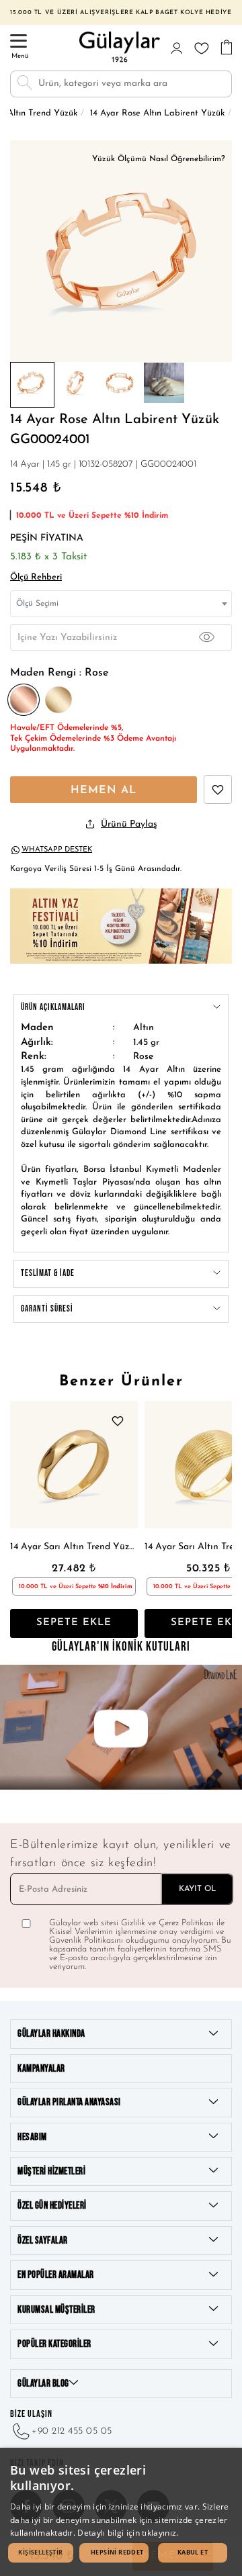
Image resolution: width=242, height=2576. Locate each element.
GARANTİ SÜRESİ (47, 1309)
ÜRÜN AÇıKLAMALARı (53, 1007)
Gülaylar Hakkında (51, 2034)
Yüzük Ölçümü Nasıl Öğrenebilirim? (159, 159)
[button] (41, 2553)
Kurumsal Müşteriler (56, 2310)
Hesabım (32, 2137)
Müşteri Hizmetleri (51, 2171)
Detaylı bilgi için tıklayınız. (128, 2533)
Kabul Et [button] (193, 2552)
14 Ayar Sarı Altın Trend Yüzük (74, 1547)
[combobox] (121, 604)
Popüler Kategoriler (54, 2344)
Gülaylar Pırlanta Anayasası (69, 2102)
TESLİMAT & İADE (48, 1273)
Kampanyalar (41, 2069)
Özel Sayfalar (43, 2241)
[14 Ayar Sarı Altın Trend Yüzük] (74, 1465)
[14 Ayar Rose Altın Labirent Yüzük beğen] (218, 789)
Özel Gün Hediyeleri (52, 2206)
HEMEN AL (104, 790)
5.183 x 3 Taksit (48, 557)
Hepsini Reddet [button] (117, 2552)
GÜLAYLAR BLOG (43, 2384)
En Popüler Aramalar (56, 2275)
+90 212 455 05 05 (72, 2431)
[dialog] (121, 2512)
